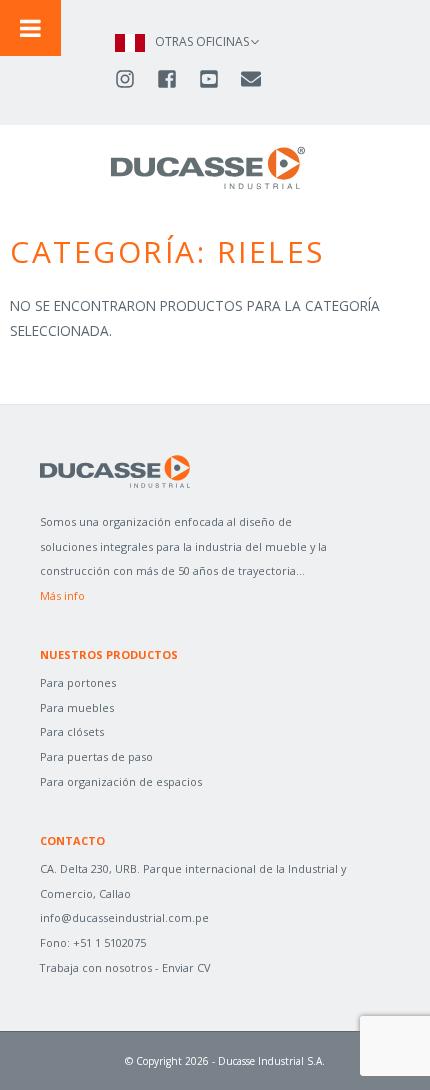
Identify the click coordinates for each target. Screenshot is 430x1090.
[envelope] (252, 79)
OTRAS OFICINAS (202, 41)
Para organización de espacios (121, 781)
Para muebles (77, 707)
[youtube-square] (218, 79)
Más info (62, 595)
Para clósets (72, 731)
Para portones (78, 682)
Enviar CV (186, 967)
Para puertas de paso (96, 756)
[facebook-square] (176, 79)
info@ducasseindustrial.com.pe (124, 917)
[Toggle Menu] (30, 28)
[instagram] (134, 79)
